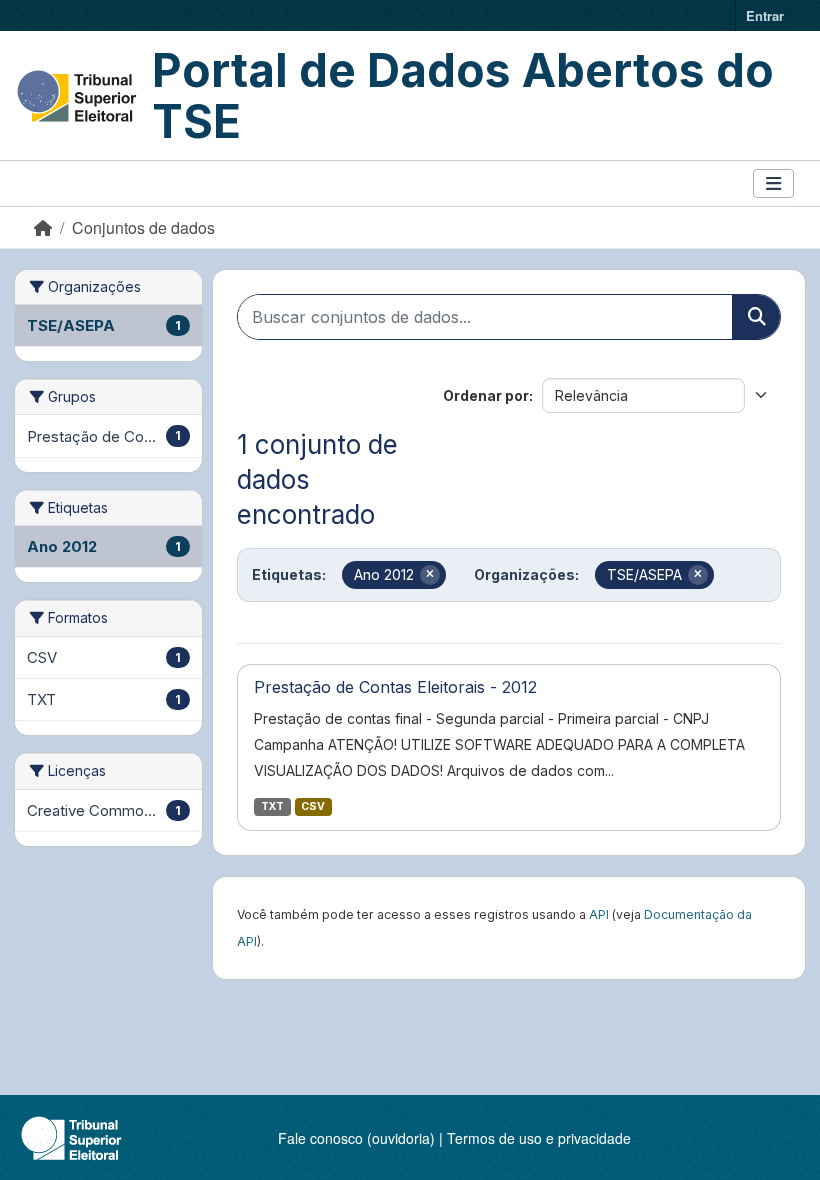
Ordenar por (486, 395)
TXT (272, 806)
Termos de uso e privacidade (539, 1138)
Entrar (765, 15)
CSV (313, 806)
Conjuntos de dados (143, 227)
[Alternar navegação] (773, 183)
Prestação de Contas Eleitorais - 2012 (395, 687)
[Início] (43, 227)
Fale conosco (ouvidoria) (356, 1138)
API (599, 914)
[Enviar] (756, 317)
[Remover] (430, 575)
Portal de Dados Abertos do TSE (463, 95)
